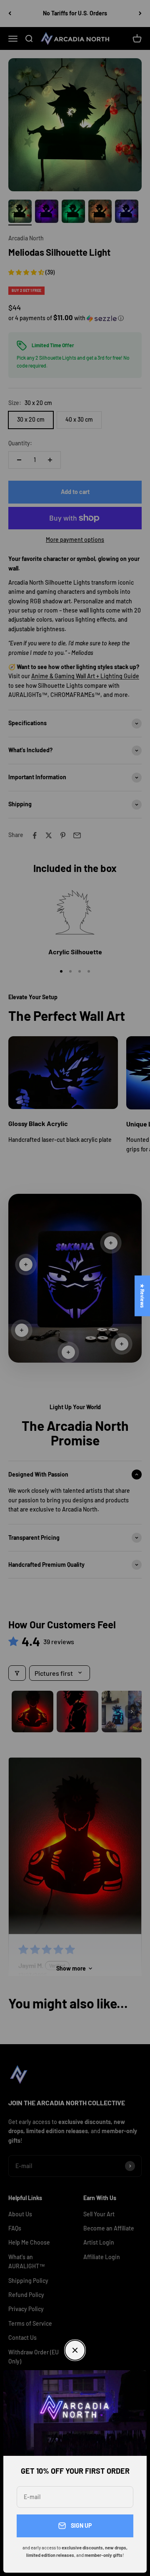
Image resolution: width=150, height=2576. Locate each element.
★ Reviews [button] (142, 1296)
